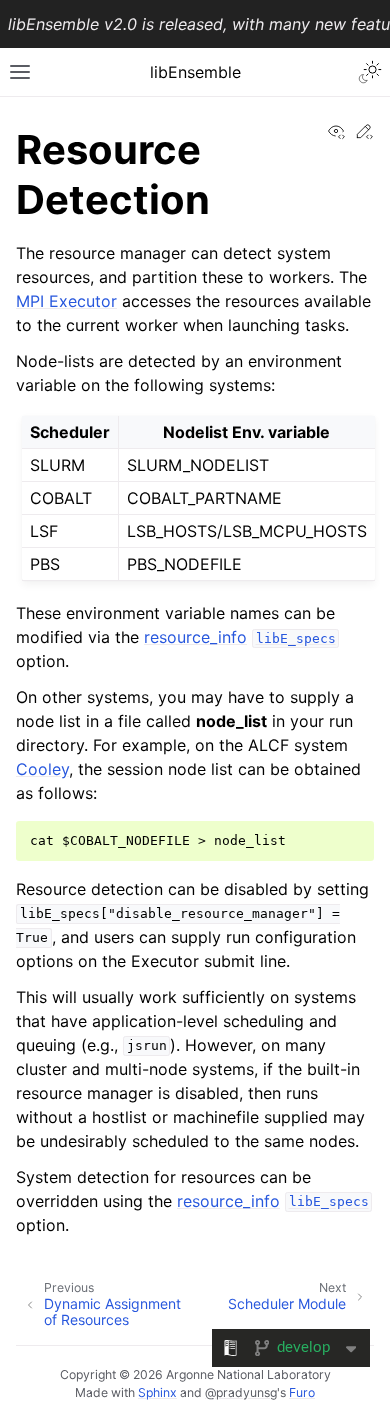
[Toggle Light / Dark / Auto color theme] (370, 72)
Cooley (42, 769)
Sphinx (157, 1392)
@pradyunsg (241, 1392)
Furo (302, 1392)
